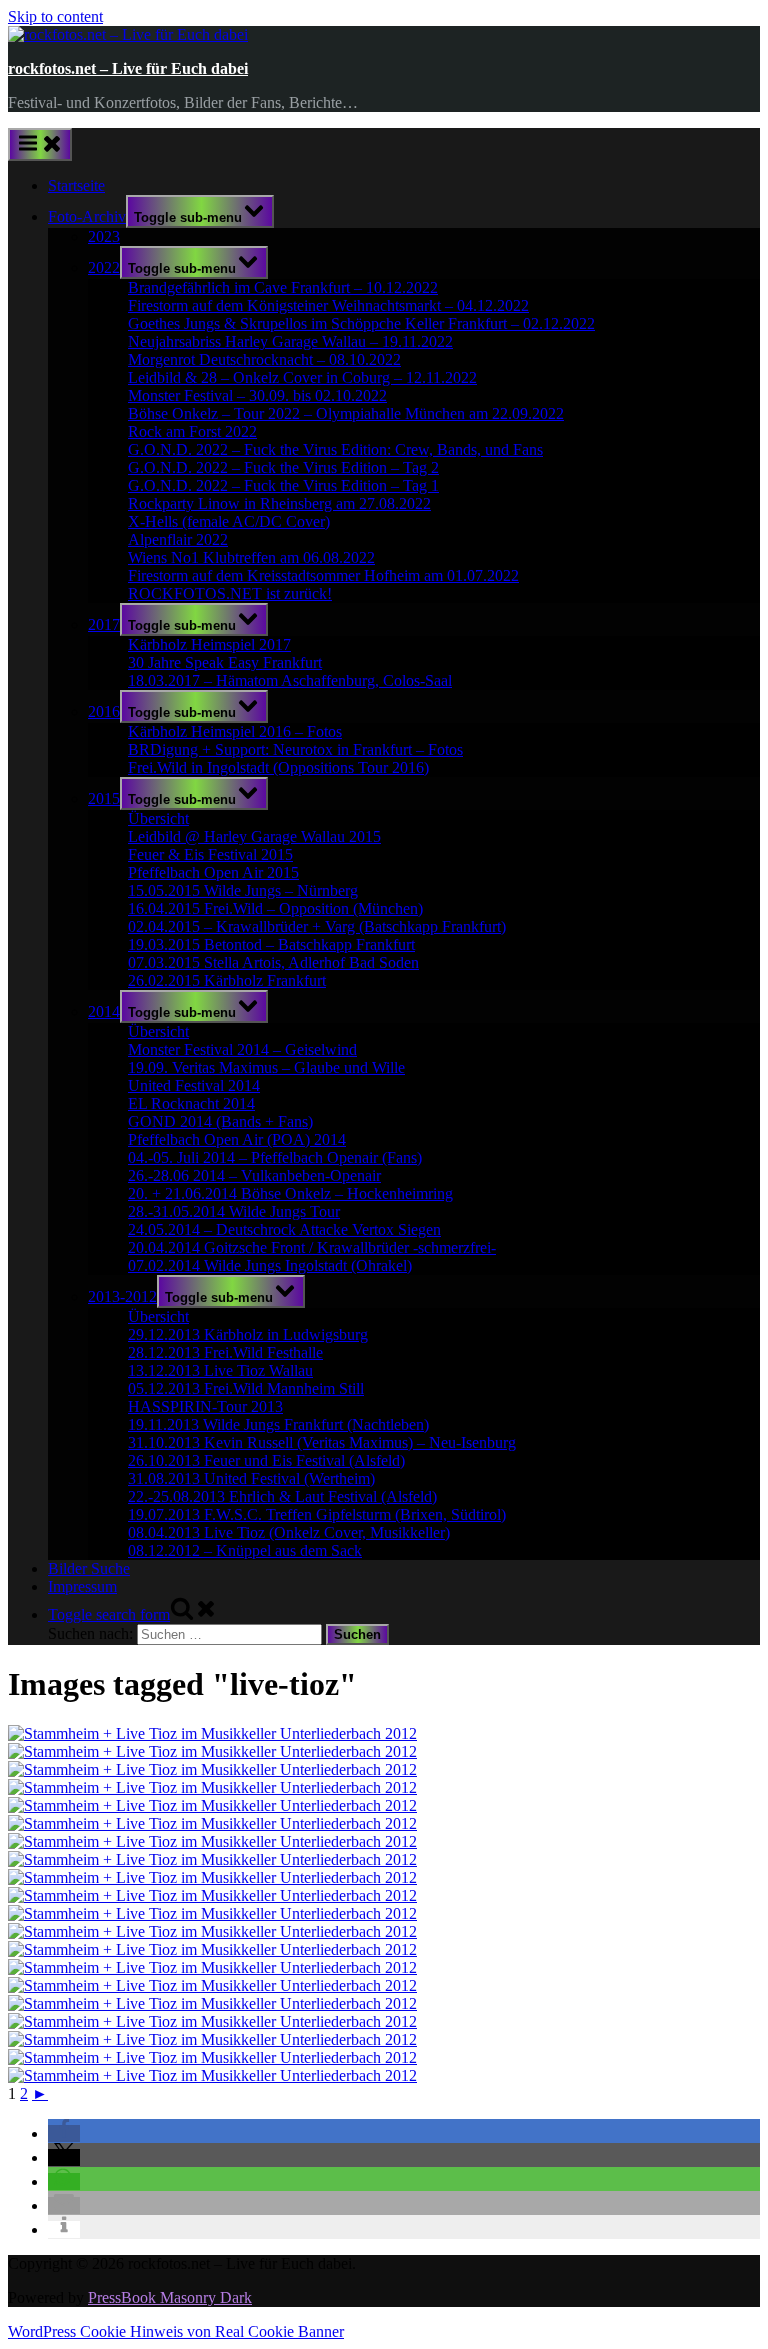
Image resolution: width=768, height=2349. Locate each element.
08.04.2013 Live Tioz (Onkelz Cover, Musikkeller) (289, 1532)
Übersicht (158, 818)
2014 (104, 1011)
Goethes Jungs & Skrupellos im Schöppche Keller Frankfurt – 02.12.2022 (361, 323)
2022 (104, 267)
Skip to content (55, 16)
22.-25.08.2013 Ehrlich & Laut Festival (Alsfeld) (282, 1496)
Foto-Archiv (87, 216)
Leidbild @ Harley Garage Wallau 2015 (254, 836)
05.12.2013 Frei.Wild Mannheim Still (246, 1388)
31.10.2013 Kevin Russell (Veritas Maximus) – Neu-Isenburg (322, 1442)
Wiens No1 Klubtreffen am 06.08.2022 (251, 557)
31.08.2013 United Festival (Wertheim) (251, 1478)
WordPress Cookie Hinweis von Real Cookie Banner (176, 2331)
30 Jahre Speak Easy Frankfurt (225, 662)
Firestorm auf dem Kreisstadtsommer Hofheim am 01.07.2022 (323, 575)
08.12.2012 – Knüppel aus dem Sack (245, 1550)
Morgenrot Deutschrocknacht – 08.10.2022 (264, 359)
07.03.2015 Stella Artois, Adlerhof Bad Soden (273, 962)
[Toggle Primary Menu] (40, 144)
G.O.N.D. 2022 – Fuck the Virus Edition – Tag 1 (283, 485)
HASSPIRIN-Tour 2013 (205, 1406)
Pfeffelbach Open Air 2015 (213, 872)
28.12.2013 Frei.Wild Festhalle (225, 1352)
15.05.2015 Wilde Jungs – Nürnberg (243, 890)
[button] (64, 2133)
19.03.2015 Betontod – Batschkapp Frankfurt (271, 944)
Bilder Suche (89, 1568)
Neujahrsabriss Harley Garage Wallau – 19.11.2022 (290, 341)
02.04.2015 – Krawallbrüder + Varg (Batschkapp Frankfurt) (317, 926)
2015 (104, 798)
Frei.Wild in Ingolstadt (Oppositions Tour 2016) (278, 767)
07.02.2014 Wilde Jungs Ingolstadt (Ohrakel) (270, 1265)
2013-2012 (122, 1296)
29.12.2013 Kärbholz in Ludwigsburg (248, 1334)
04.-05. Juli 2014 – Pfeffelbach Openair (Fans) (275, 1157)
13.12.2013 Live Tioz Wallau (220, 1370)
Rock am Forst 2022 (192, 431)
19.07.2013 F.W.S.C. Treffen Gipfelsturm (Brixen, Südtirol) (317, 1514)
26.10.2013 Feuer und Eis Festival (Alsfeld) (266, 1460)
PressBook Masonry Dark (170, 2297)
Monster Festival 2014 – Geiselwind (242, 1049)
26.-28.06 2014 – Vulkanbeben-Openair (254, 1175)
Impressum (82, 1586)
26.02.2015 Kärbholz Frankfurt (227, 980)
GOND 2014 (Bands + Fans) (220, 1121)
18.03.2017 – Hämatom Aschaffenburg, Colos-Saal (290, 680)
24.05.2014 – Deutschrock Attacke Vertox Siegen (284, 1229)
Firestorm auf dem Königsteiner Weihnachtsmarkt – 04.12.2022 (328, 305)
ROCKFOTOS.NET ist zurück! (230, 593)
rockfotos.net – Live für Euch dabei (128, 68)
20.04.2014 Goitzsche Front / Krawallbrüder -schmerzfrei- (312, 1247)
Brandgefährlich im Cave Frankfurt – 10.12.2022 (283, 287)
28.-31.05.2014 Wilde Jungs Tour (234, 1211)
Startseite (76, 185)
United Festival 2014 (194, 1085)
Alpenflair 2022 (178, 539)
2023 (104, 236)
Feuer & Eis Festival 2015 (210, 854)
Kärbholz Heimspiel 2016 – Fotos (235, 731)
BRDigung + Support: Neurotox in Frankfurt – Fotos (295, 749)
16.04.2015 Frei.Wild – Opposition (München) (275, 908)
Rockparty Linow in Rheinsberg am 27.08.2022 (279, 503)
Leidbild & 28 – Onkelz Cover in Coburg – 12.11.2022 (302, 377)
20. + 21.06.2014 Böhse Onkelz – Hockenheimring (290, 1193)
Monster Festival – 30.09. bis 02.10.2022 (257, 395)
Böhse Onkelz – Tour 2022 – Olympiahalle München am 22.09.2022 (346, 413)
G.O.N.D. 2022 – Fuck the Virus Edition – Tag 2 (283, 467)
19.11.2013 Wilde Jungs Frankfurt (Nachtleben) (278, 1424)
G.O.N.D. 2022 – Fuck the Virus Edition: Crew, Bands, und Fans (335, 449)
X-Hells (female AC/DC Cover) (229, 521)
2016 (104, 711)
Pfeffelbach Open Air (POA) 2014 (237, 1139)
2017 (104, 624)
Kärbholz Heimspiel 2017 (209, 644)
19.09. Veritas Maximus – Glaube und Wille (266, 1067)
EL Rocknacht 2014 (191, 1103)
